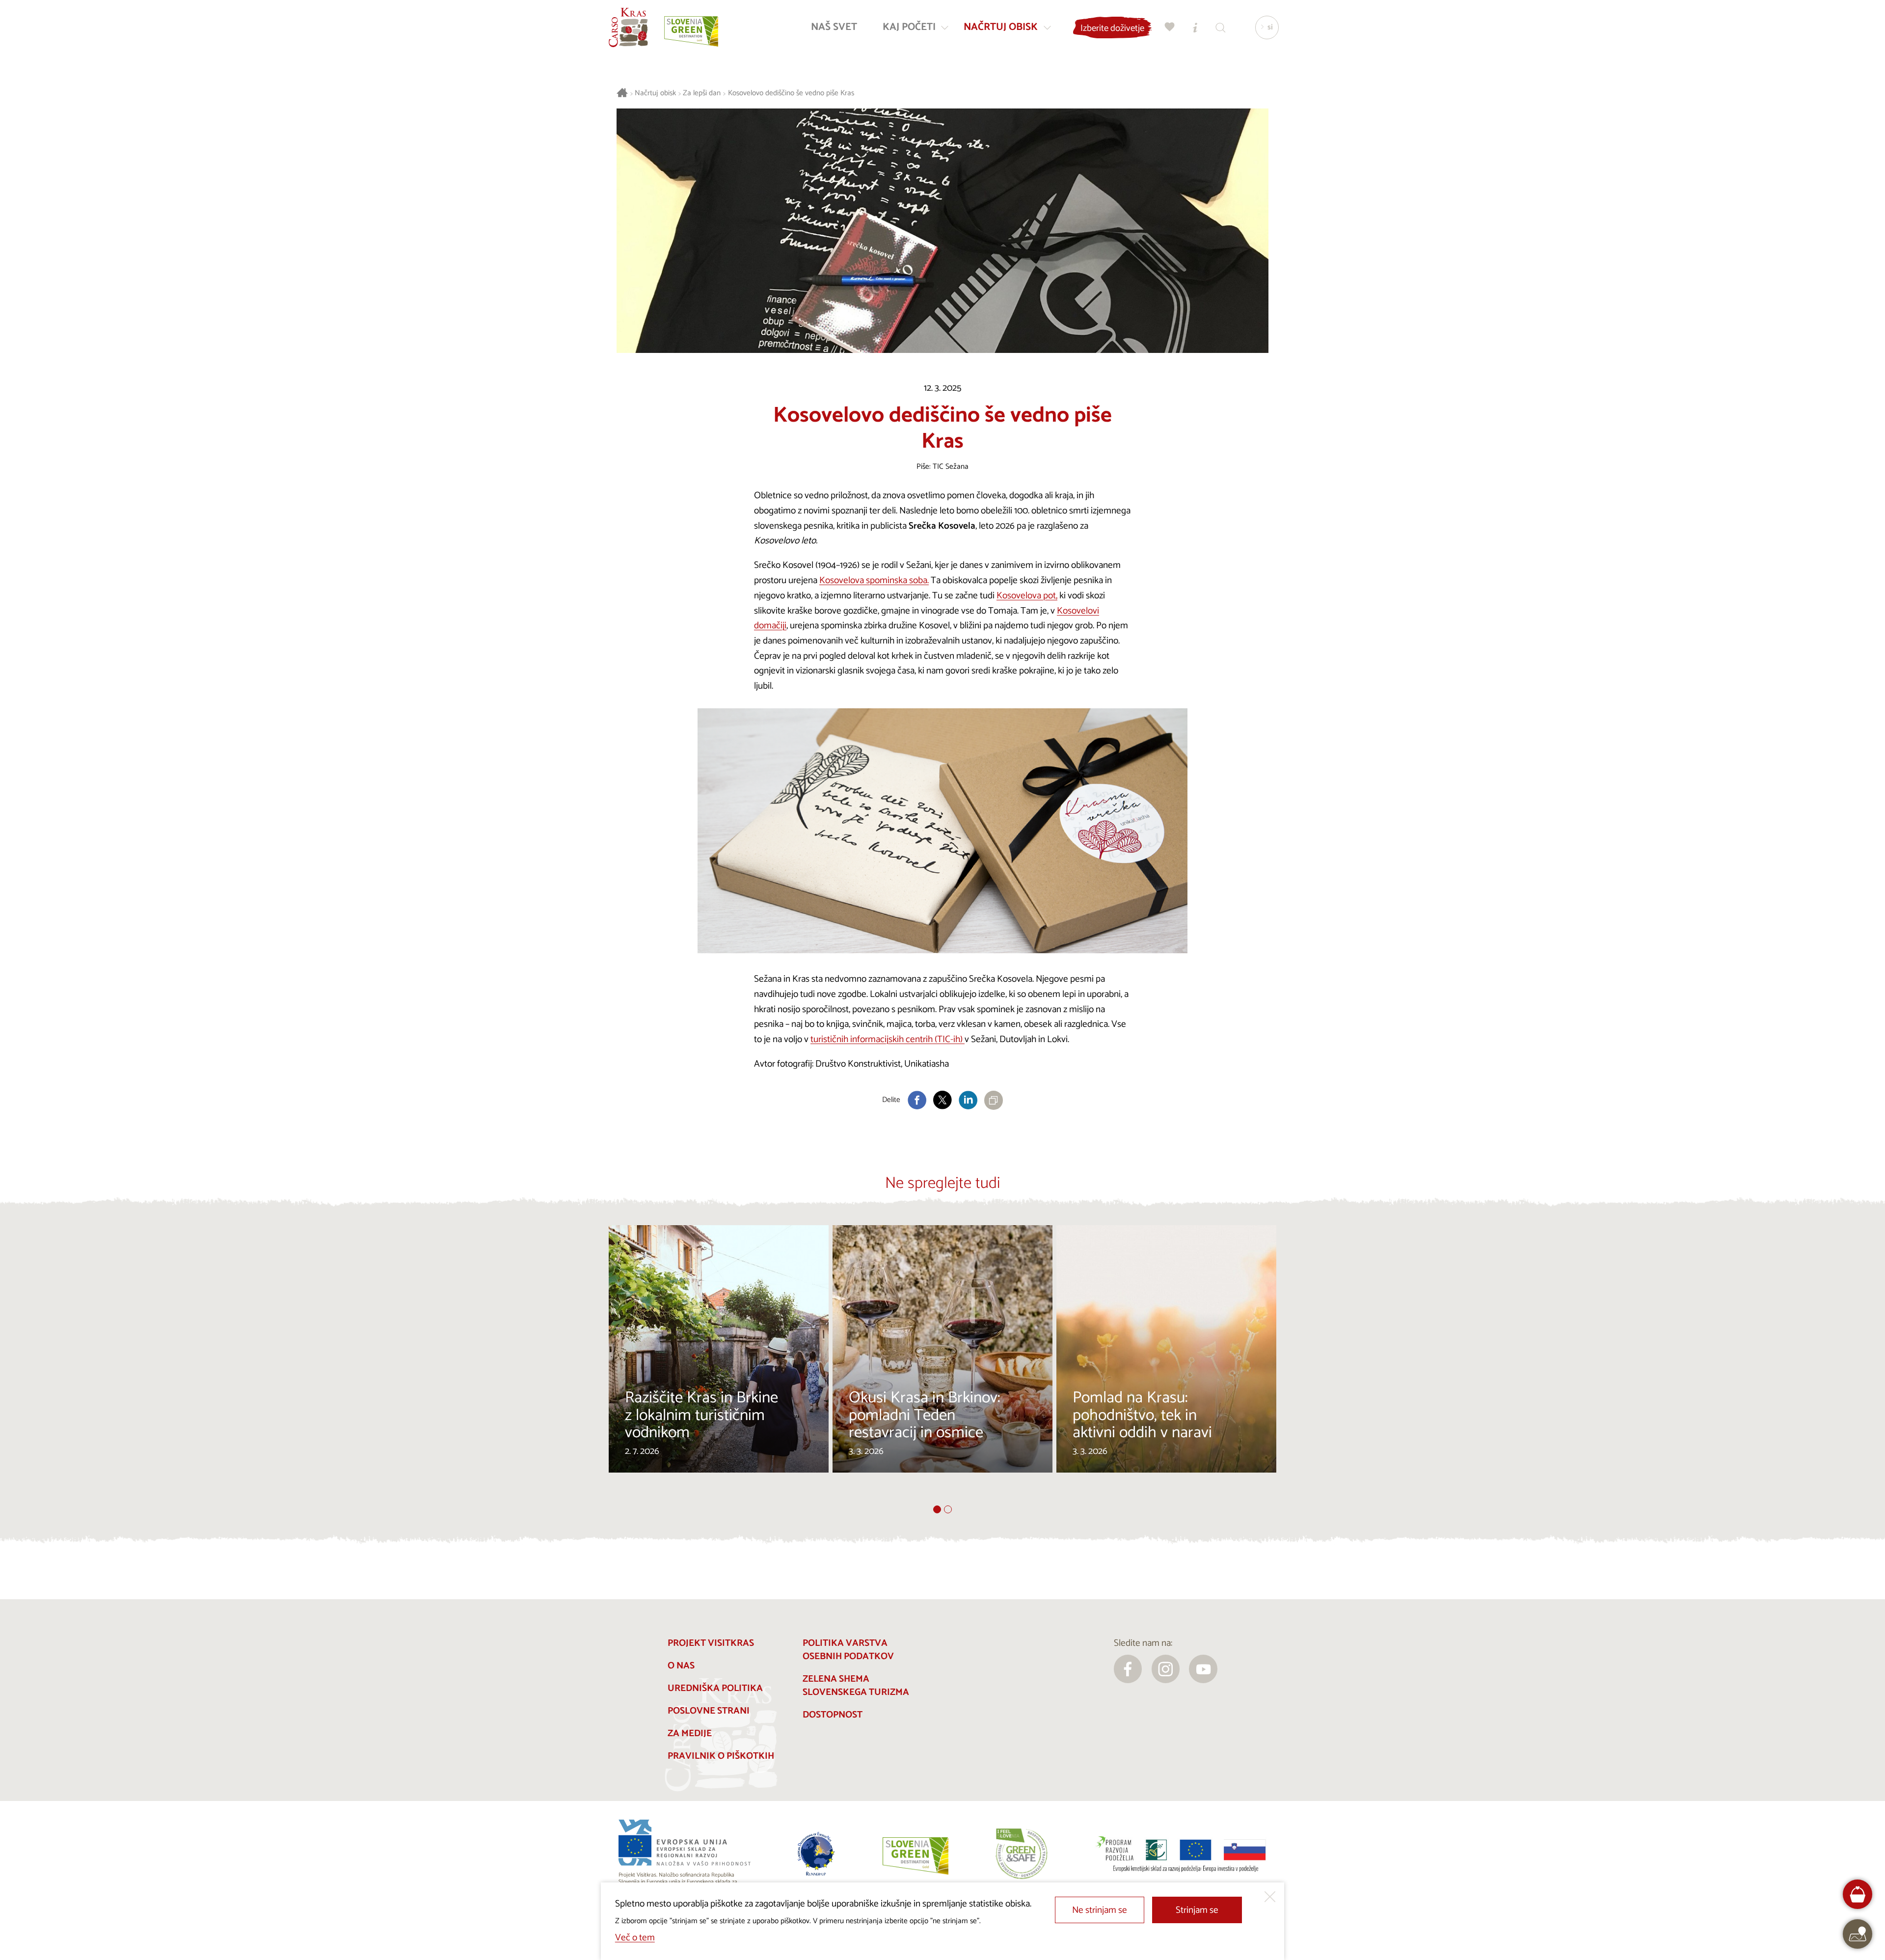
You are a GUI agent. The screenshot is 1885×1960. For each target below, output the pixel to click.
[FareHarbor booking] (1858, 1894)
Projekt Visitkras (711, 1643)
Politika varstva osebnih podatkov (848, 1650)
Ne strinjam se (1100, 1910)
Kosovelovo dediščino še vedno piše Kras (791, 94)
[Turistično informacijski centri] (1195, 27)
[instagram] (1166, 1669)
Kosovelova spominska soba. (874, 580)
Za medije (690, 1733)
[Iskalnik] (1221, 27)
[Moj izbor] (1170, 27)
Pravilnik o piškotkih (721, 1756)
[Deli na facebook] (917, 1100)
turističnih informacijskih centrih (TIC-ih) (888, 1039)
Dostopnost (833, 1715)
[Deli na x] (942, 1100)
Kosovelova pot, (1027, 596)
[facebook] (1128, 1669)
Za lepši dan (702, 94)
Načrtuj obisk (655, 94)
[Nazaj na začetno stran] (628, 27)
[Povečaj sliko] (942, 831)
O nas (681, 1666)
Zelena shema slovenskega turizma (856, 1686)
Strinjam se (1197, 1910)
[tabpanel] (719, 1365)
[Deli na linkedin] (968, 1100)
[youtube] (1203, 1669)
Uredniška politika (715, 1688)
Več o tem (635, 1938)
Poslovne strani (709, 1711)
